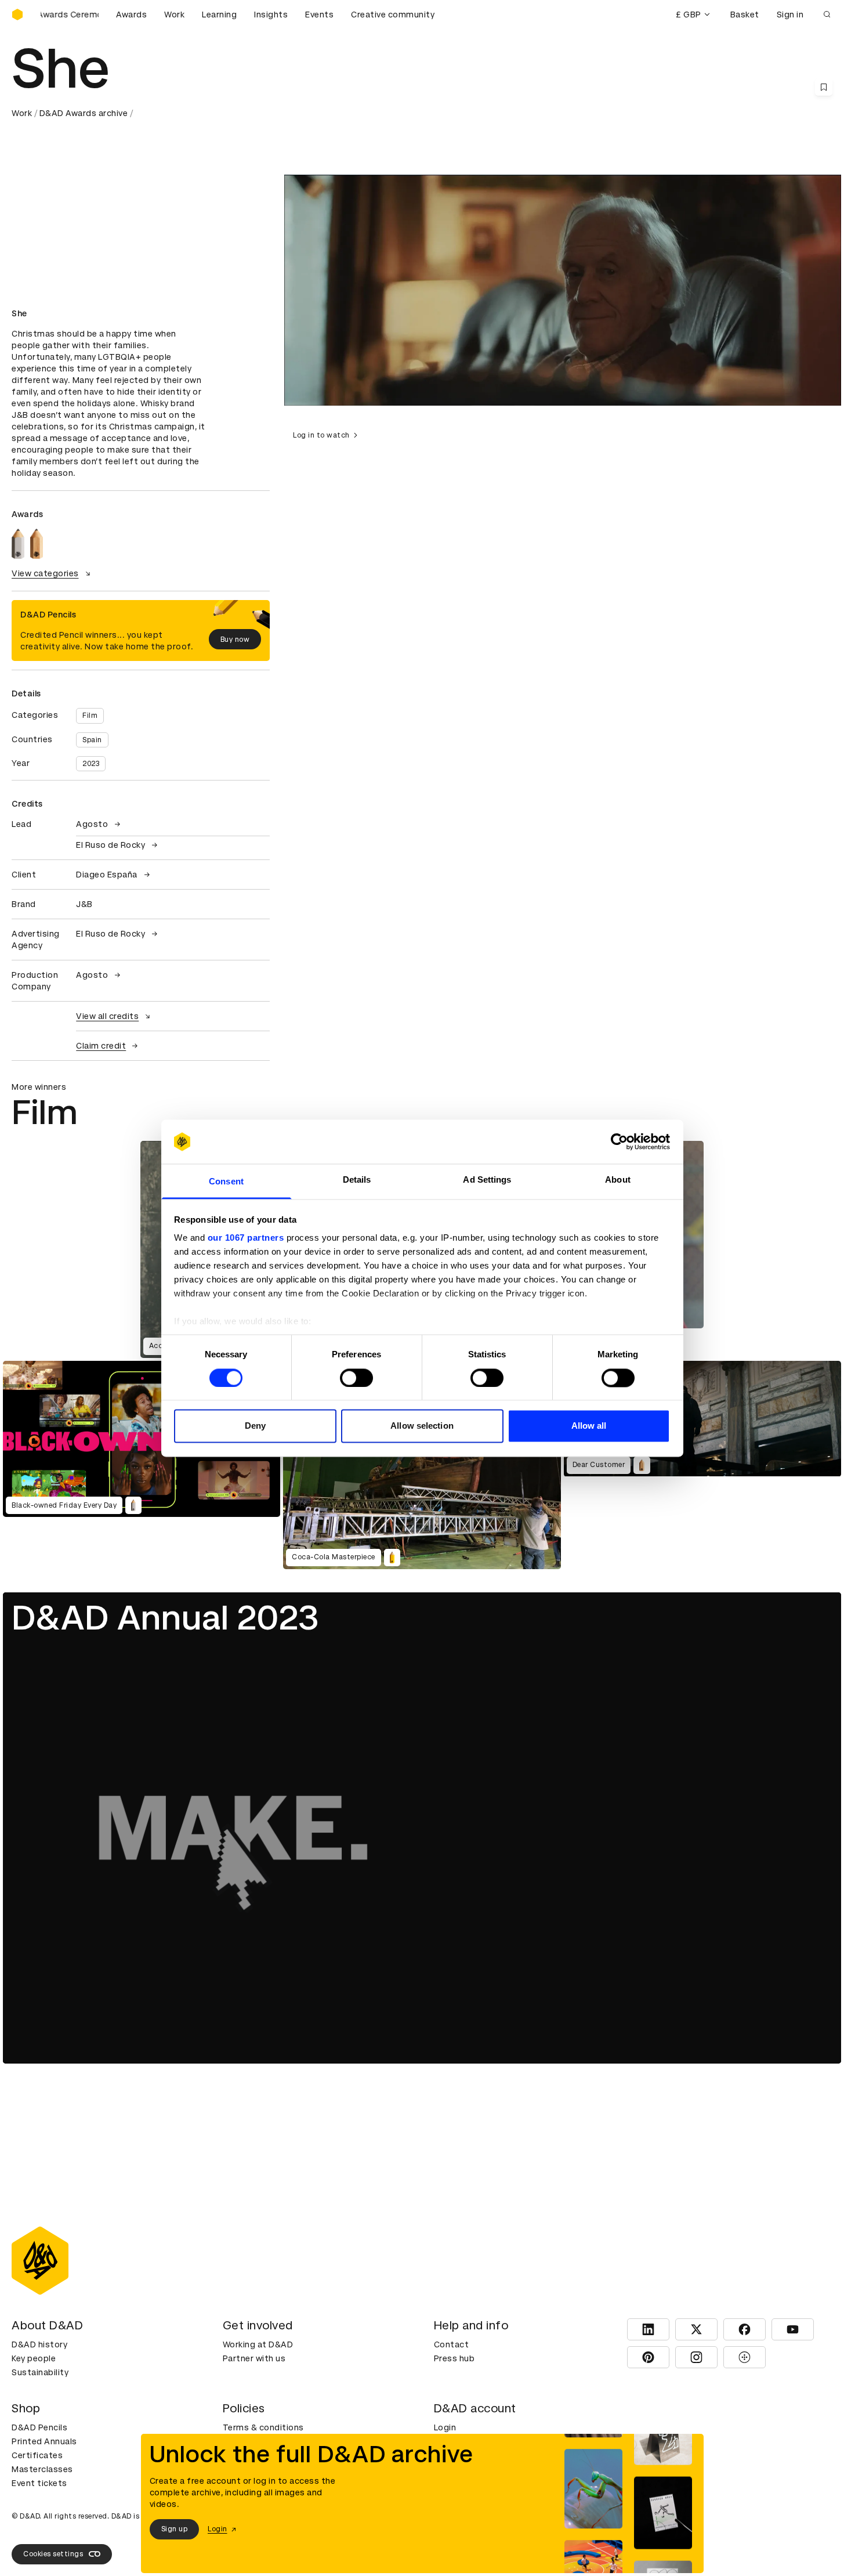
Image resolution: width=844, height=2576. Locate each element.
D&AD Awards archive (84, 113)
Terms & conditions (263, 2427)
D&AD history (39, 2344)
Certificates (37, 2455)
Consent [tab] (226, 1182)
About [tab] (618, 1180)
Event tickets (39, 2483)
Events (319, 15)
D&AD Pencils (39, 2427)
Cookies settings (53, 2554)
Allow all (589, 1426)
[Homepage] (17, 15)
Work (174, 15)
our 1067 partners (246, 1238)
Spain (92, 740)
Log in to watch (321, 435)
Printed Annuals (44, 2441)
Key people (34, 2358)
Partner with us (254, 2358)
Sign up (175, 2529)
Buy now (235, 640)
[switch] (356, 1378)
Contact (452, 2344)
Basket (745, 15)
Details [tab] (357, 1180)
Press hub (454, 2358)
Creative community (393, 15)
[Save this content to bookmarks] (824, 87)
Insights (271, 15)
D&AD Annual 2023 (165, 1618)
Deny (255, 1426)
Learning (219, 15)
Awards (131, 15)
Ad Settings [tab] (487, 1180)
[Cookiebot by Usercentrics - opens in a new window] (619, 1141)
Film (90, 716)
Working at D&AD (258, 2344)
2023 (91, 764)
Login (445, 2427)
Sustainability (40, 2372)
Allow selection (422, 1426)
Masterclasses (42, 2469)
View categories (45, 573)
